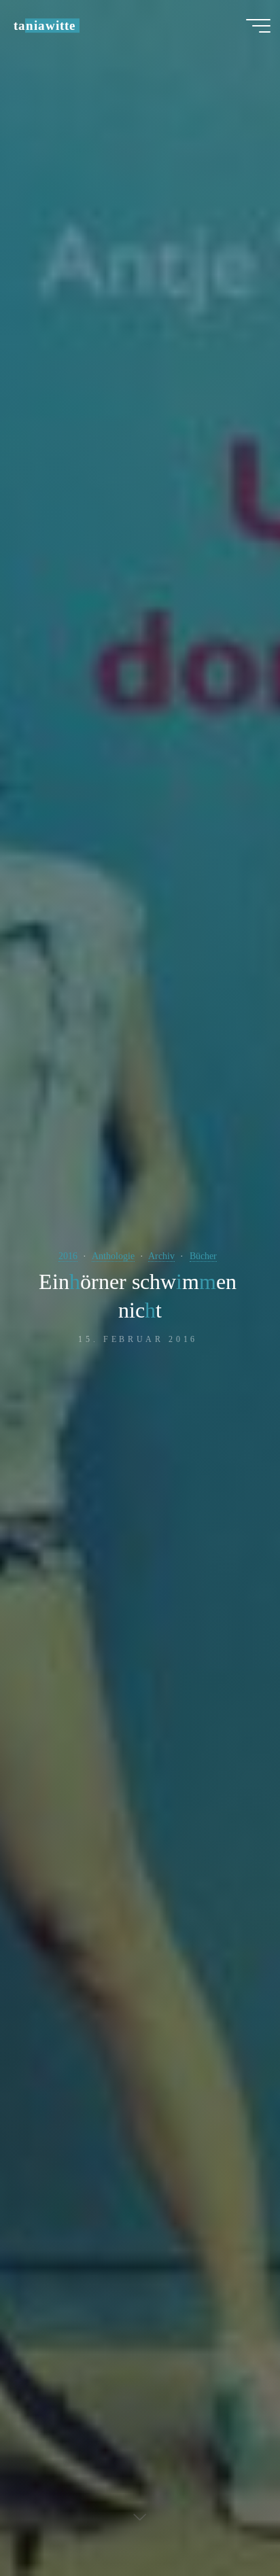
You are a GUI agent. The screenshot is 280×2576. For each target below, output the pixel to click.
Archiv (161, 1256)
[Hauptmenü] (258, 26)
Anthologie (113, 1256)
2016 (68, 1256)
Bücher (203, 1256)
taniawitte (44, 25)
